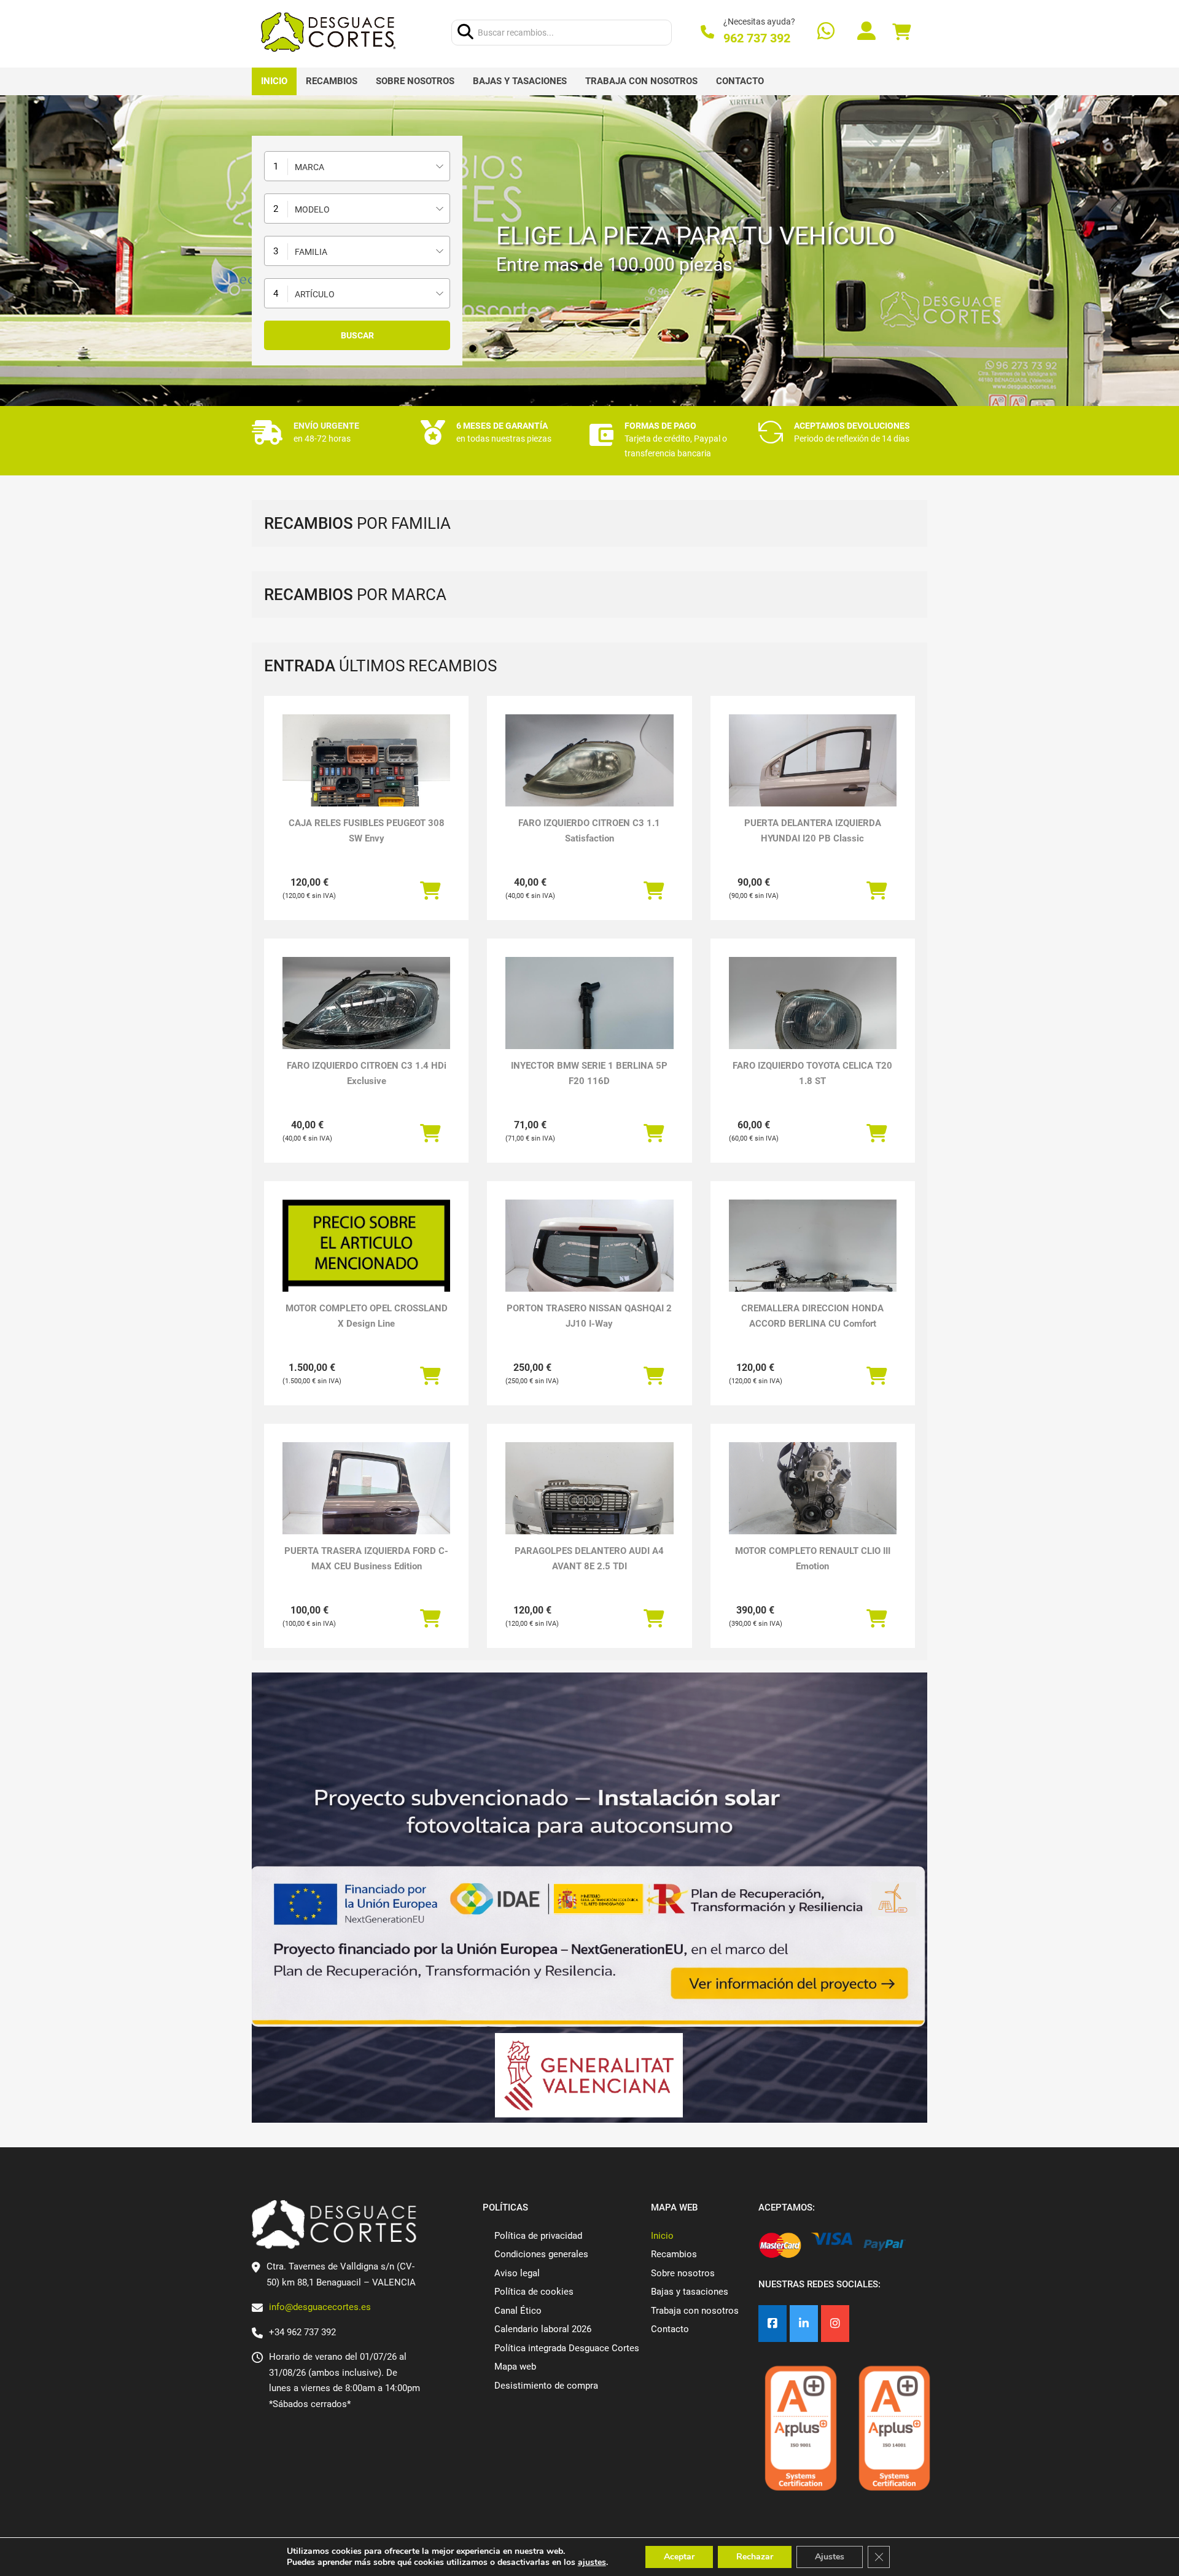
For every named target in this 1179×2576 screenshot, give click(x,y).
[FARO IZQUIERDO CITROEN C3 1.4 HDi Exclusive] (366, 1020)
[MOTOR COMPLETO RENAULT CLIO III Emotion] (813, 1489)
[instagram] (835, 2324)
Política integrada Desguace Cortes (567, 2348)
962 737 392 (757, 38)
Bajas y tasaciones (520, 81)
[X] (804, 2324)
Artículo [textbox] (315, 294)
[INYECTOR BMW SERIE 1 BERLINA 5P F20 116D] (589, 1020)
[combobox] (357, 166)
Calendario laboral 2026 (543, 2329)
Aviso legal (517, 2273)
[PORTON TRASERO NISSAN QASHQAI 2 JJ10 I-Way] (589, 1263)
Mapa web (515, 2367)
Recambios (332, 81)
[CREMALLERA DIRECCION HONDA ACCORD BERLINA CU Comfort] (813, 1263)
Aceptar (679, 2557)
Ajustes (830, 2557)
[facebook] (772, 2324)
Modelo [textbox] (312, 209)
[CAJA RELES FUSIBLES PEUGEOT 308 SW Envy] (366, 777)
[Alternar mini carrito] (901, 32)
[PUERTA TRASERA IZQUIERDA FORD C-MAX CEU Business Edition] (366, 1505)
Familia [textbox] (311, 252)
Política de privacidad (538, 2236)
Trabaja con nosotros (641, 81)
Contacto (740, 81)
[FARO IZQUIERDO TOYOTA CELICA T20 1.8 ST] (813, 1020)
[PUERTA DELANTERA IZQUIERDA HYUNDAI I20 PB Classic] (813, 777)
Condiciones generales (541, 2254)
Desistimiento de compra (546, 2386)
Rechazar (755, 2557)
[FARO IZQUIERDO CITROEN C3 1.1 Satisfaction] (589, 762)
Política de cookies (534, 2292)
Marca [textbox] (309, 167)
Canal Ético (518, 2311)
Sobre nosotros (415, 81)
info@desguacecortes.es (320, 2307)
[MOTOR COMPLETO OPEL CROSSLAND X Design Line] (366, 1284)
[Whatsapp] (826, 32)
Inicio (274, 81)
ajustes (592, 2562)
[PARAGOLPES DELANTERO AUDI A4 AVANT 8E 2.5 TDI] (589, 1505)
